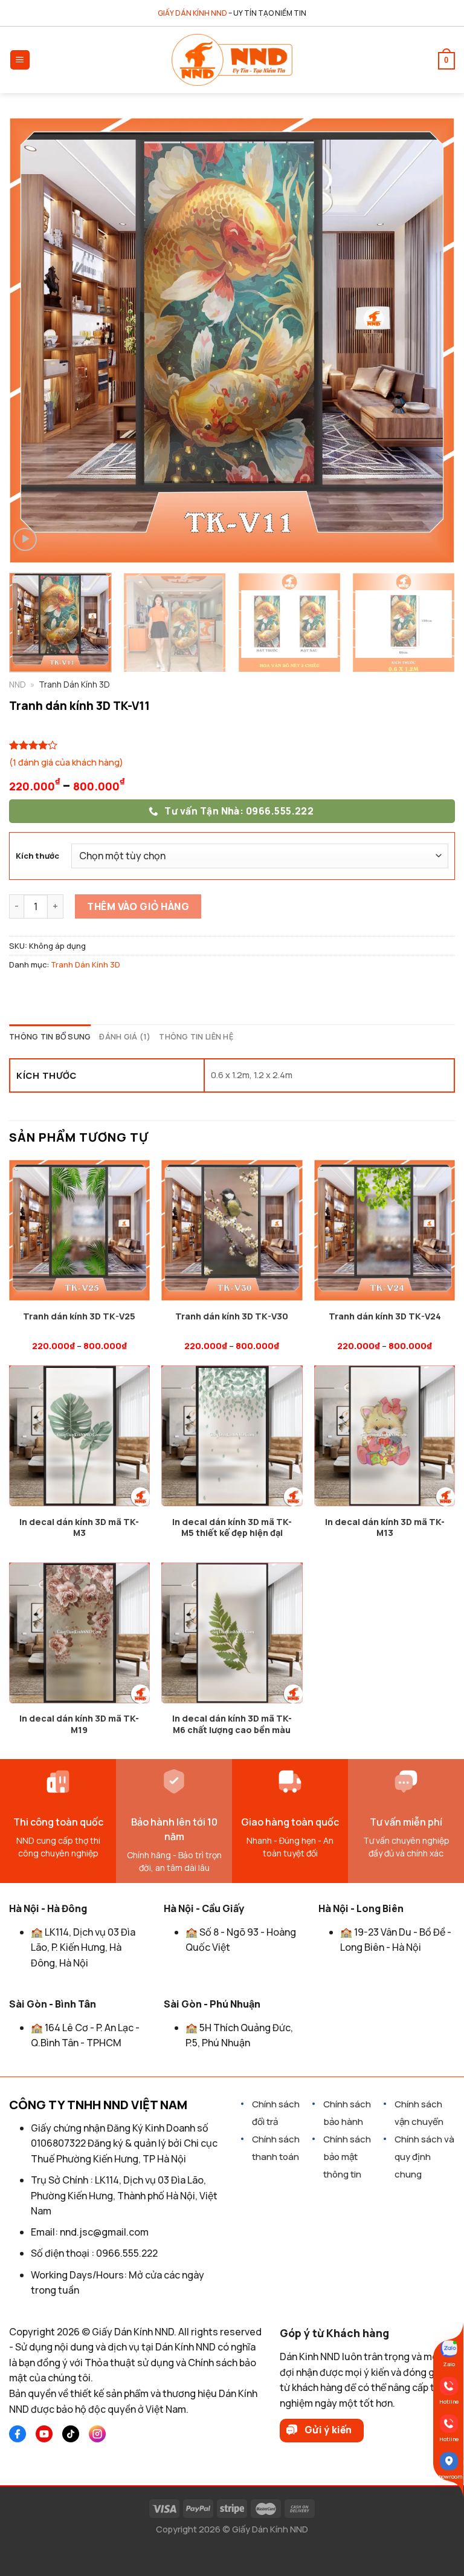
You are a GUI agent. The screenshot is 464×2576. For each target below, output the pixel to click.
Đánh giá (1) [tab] (125, 1036)
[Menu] (20, 60)
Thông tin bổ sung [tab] (50, 1036)
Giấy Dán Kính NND (270, 2529)
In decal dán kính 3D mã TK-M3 (79, 1528)
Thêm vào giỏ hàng (138, 906)
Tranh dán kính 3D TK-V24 (385, 1316)
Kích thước (37, 856)
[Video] (25, 540)
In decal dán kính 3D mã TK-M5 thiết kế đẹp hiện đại (232, 1528)
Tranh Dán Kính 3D (85, 964)
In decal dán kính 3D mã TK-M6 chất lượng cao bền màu (232, 1724)
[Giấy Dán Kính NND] (232, 60)
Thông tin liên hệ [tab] (196, 1036)
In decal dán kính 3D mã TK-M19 (79, 1724)
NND (18, 685)
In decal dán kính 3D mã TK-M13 (385, 1528)
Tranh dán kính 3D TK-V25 (79, 1316)
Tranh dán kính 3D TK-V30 (232, 1316)
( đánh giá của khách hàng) (66, 762)
